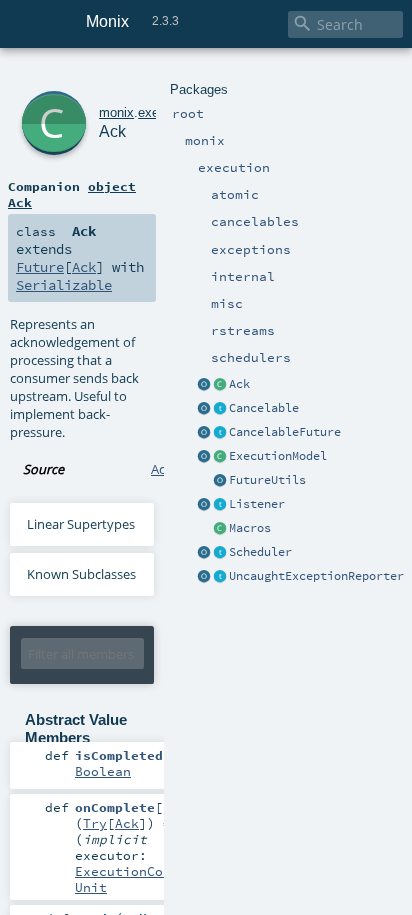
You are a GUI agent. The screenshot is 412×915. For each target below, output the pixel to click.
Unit (91, 887)
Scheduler (260, 552)
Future (40, 267)
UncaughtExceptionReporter (316, 576)
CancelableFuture (285, 432)
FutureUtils (267, 480)
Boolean (103, 771)
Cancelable (264, 408)
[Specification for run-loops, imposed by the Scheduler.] (220, 457)
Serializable (64, 285)
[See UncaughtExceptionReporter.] (204, 577)
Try (95, 823)
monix (116, 112)
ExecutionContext (139, 871)
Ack (239, 384)
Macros (250, 528)
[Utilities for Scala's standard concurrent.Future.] (220, 481)
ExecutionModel (278, 456)
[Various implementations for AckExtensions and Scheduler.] (220, 529)
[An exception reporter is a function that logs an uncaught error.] (220, 577)
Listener (257, 504)
